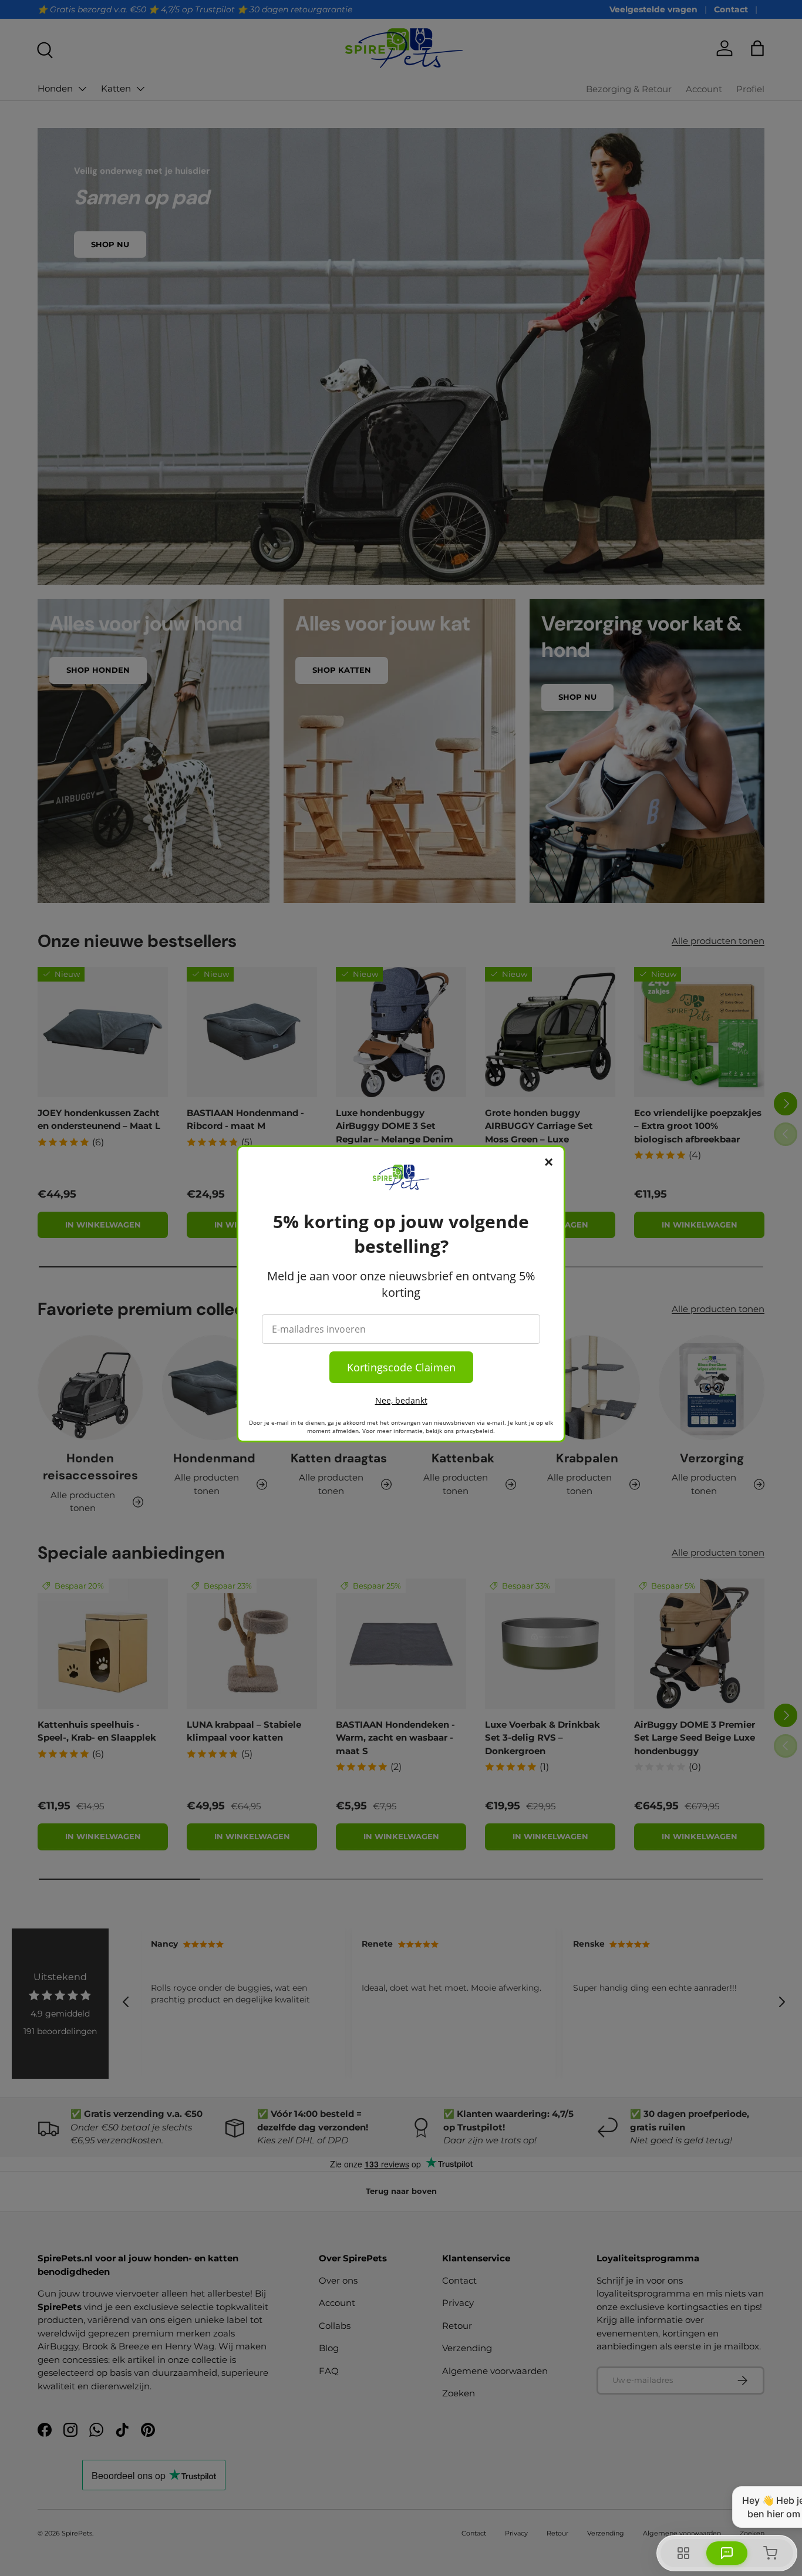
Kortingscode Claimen (401, 1367)
